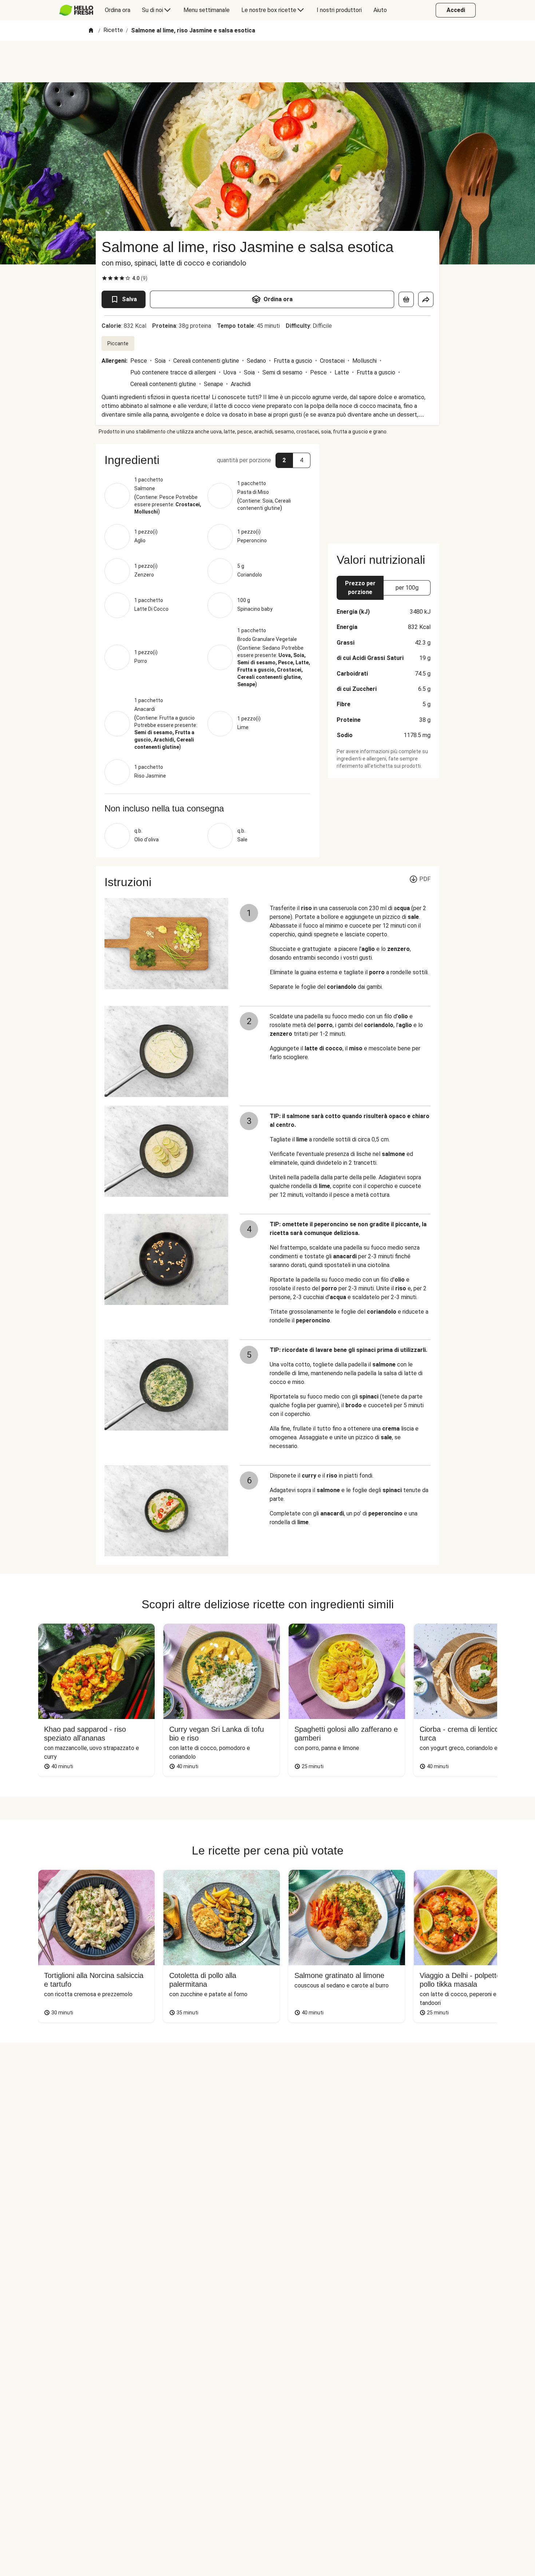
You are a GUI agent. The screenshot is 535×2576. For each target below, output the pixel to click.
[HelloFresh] (76, 10)
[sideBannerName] (384, 489)
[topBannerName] (267, 62)
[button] (207, 460)
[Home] (91, 31)
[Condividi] (426, 299)
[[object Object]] (406, 299)
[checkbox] (104, 278)
